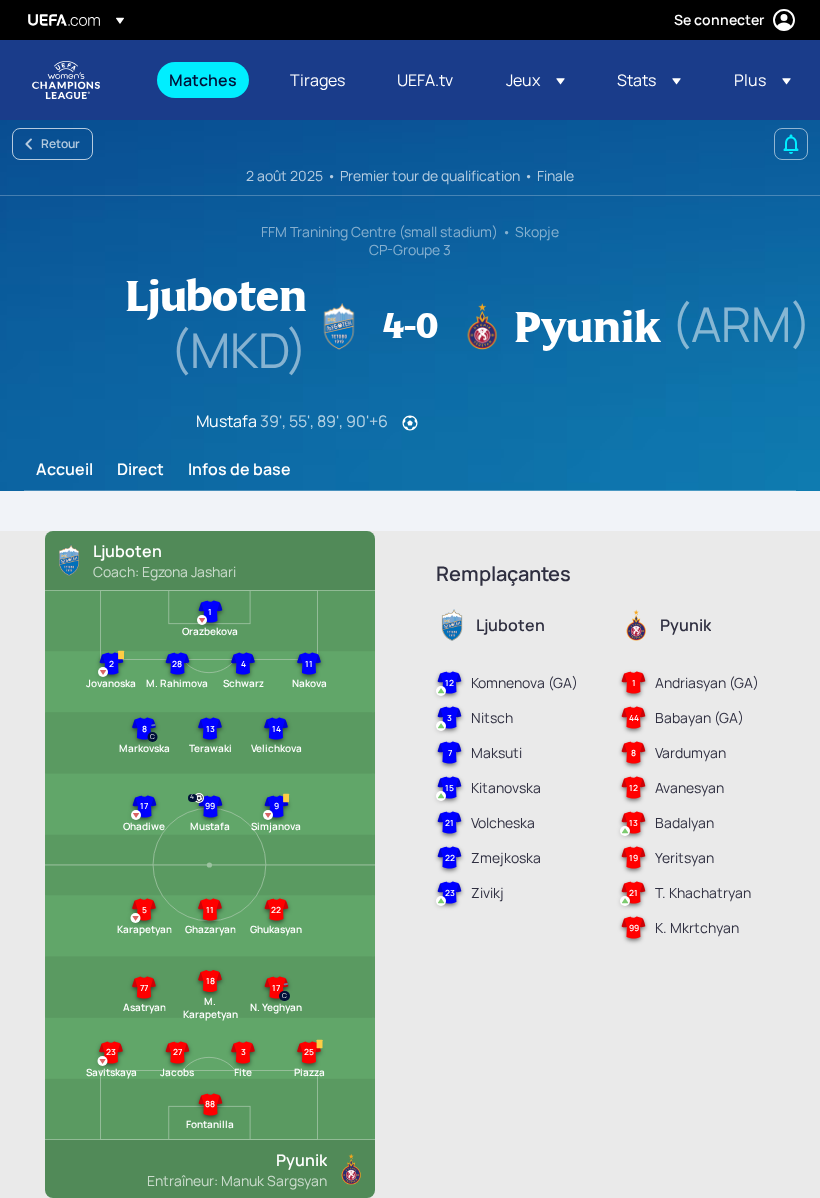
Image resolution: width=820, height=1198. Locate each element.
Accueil (64, 470)
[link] (203, 80)
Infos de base (239, 470)
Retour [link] (60, 143)
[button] (535, 80)
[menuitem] (204, 80)
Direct (140, 470)
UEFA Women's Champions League (66, 80)
